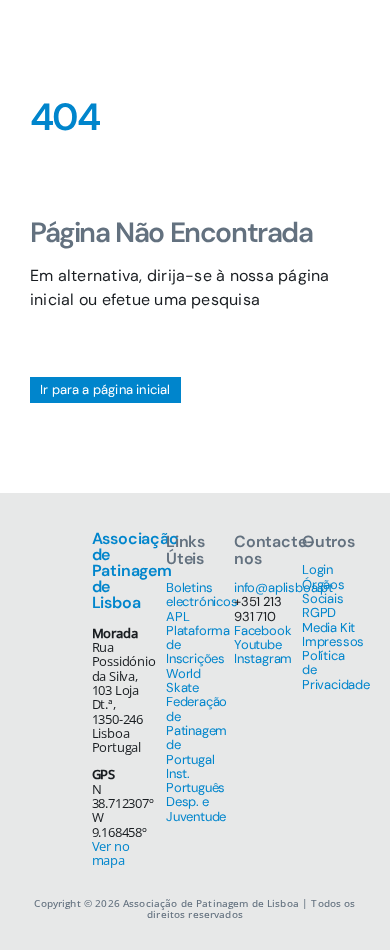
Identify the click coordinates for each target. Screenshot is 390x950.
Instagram (263, 658)
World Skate (183, 680)
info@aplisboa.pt (283, 587)
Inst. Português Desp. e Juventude (196, 795)
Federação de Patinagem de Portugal (196, 730)
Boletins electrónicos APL (202, 602)
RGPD (319, 612)
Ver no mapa (111, 853)
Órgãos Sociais (323, 591)
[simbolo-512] (60, 17)
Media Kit (328, 627)
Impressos (333, 641)
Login (317, 569)
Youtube (258, 644)
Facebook (262, 630)
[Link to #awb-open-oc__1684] (340, 40)
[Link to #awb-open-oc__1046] (289, 40)
